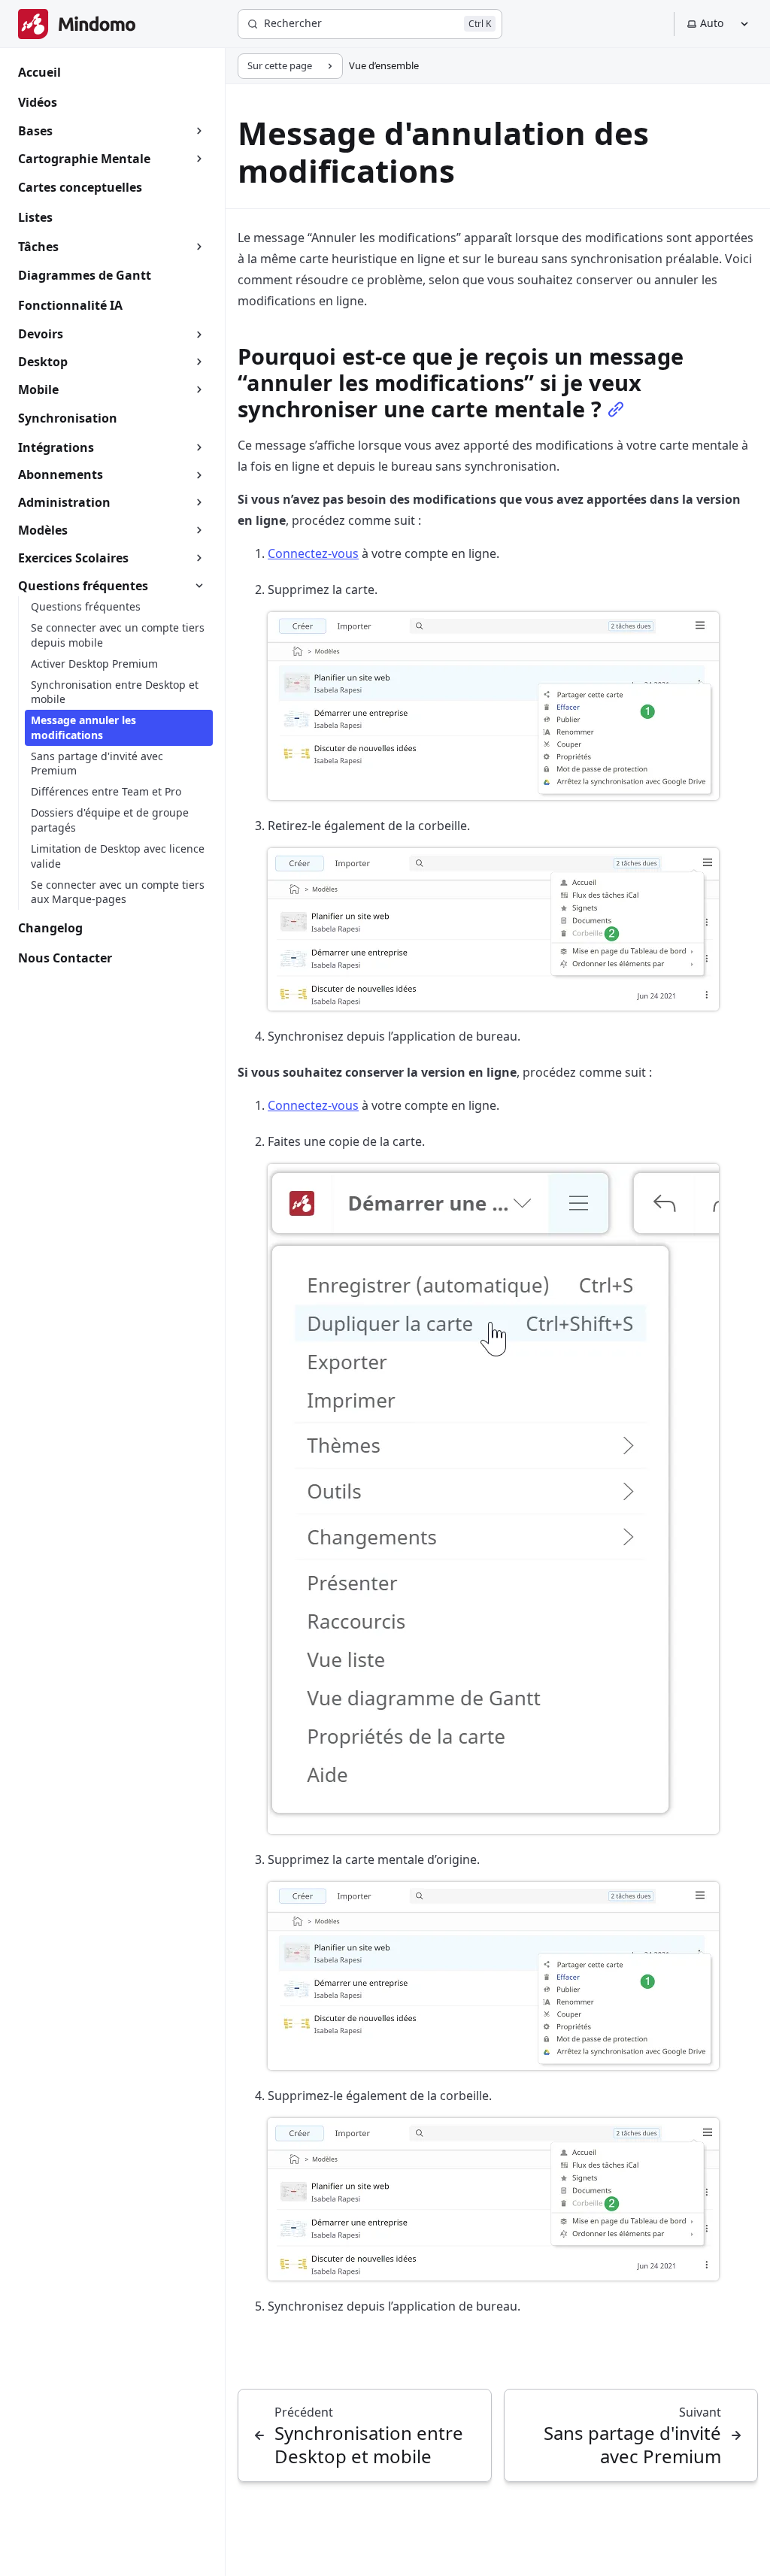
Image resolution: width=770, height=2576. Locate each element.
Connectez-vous (313, 553)
